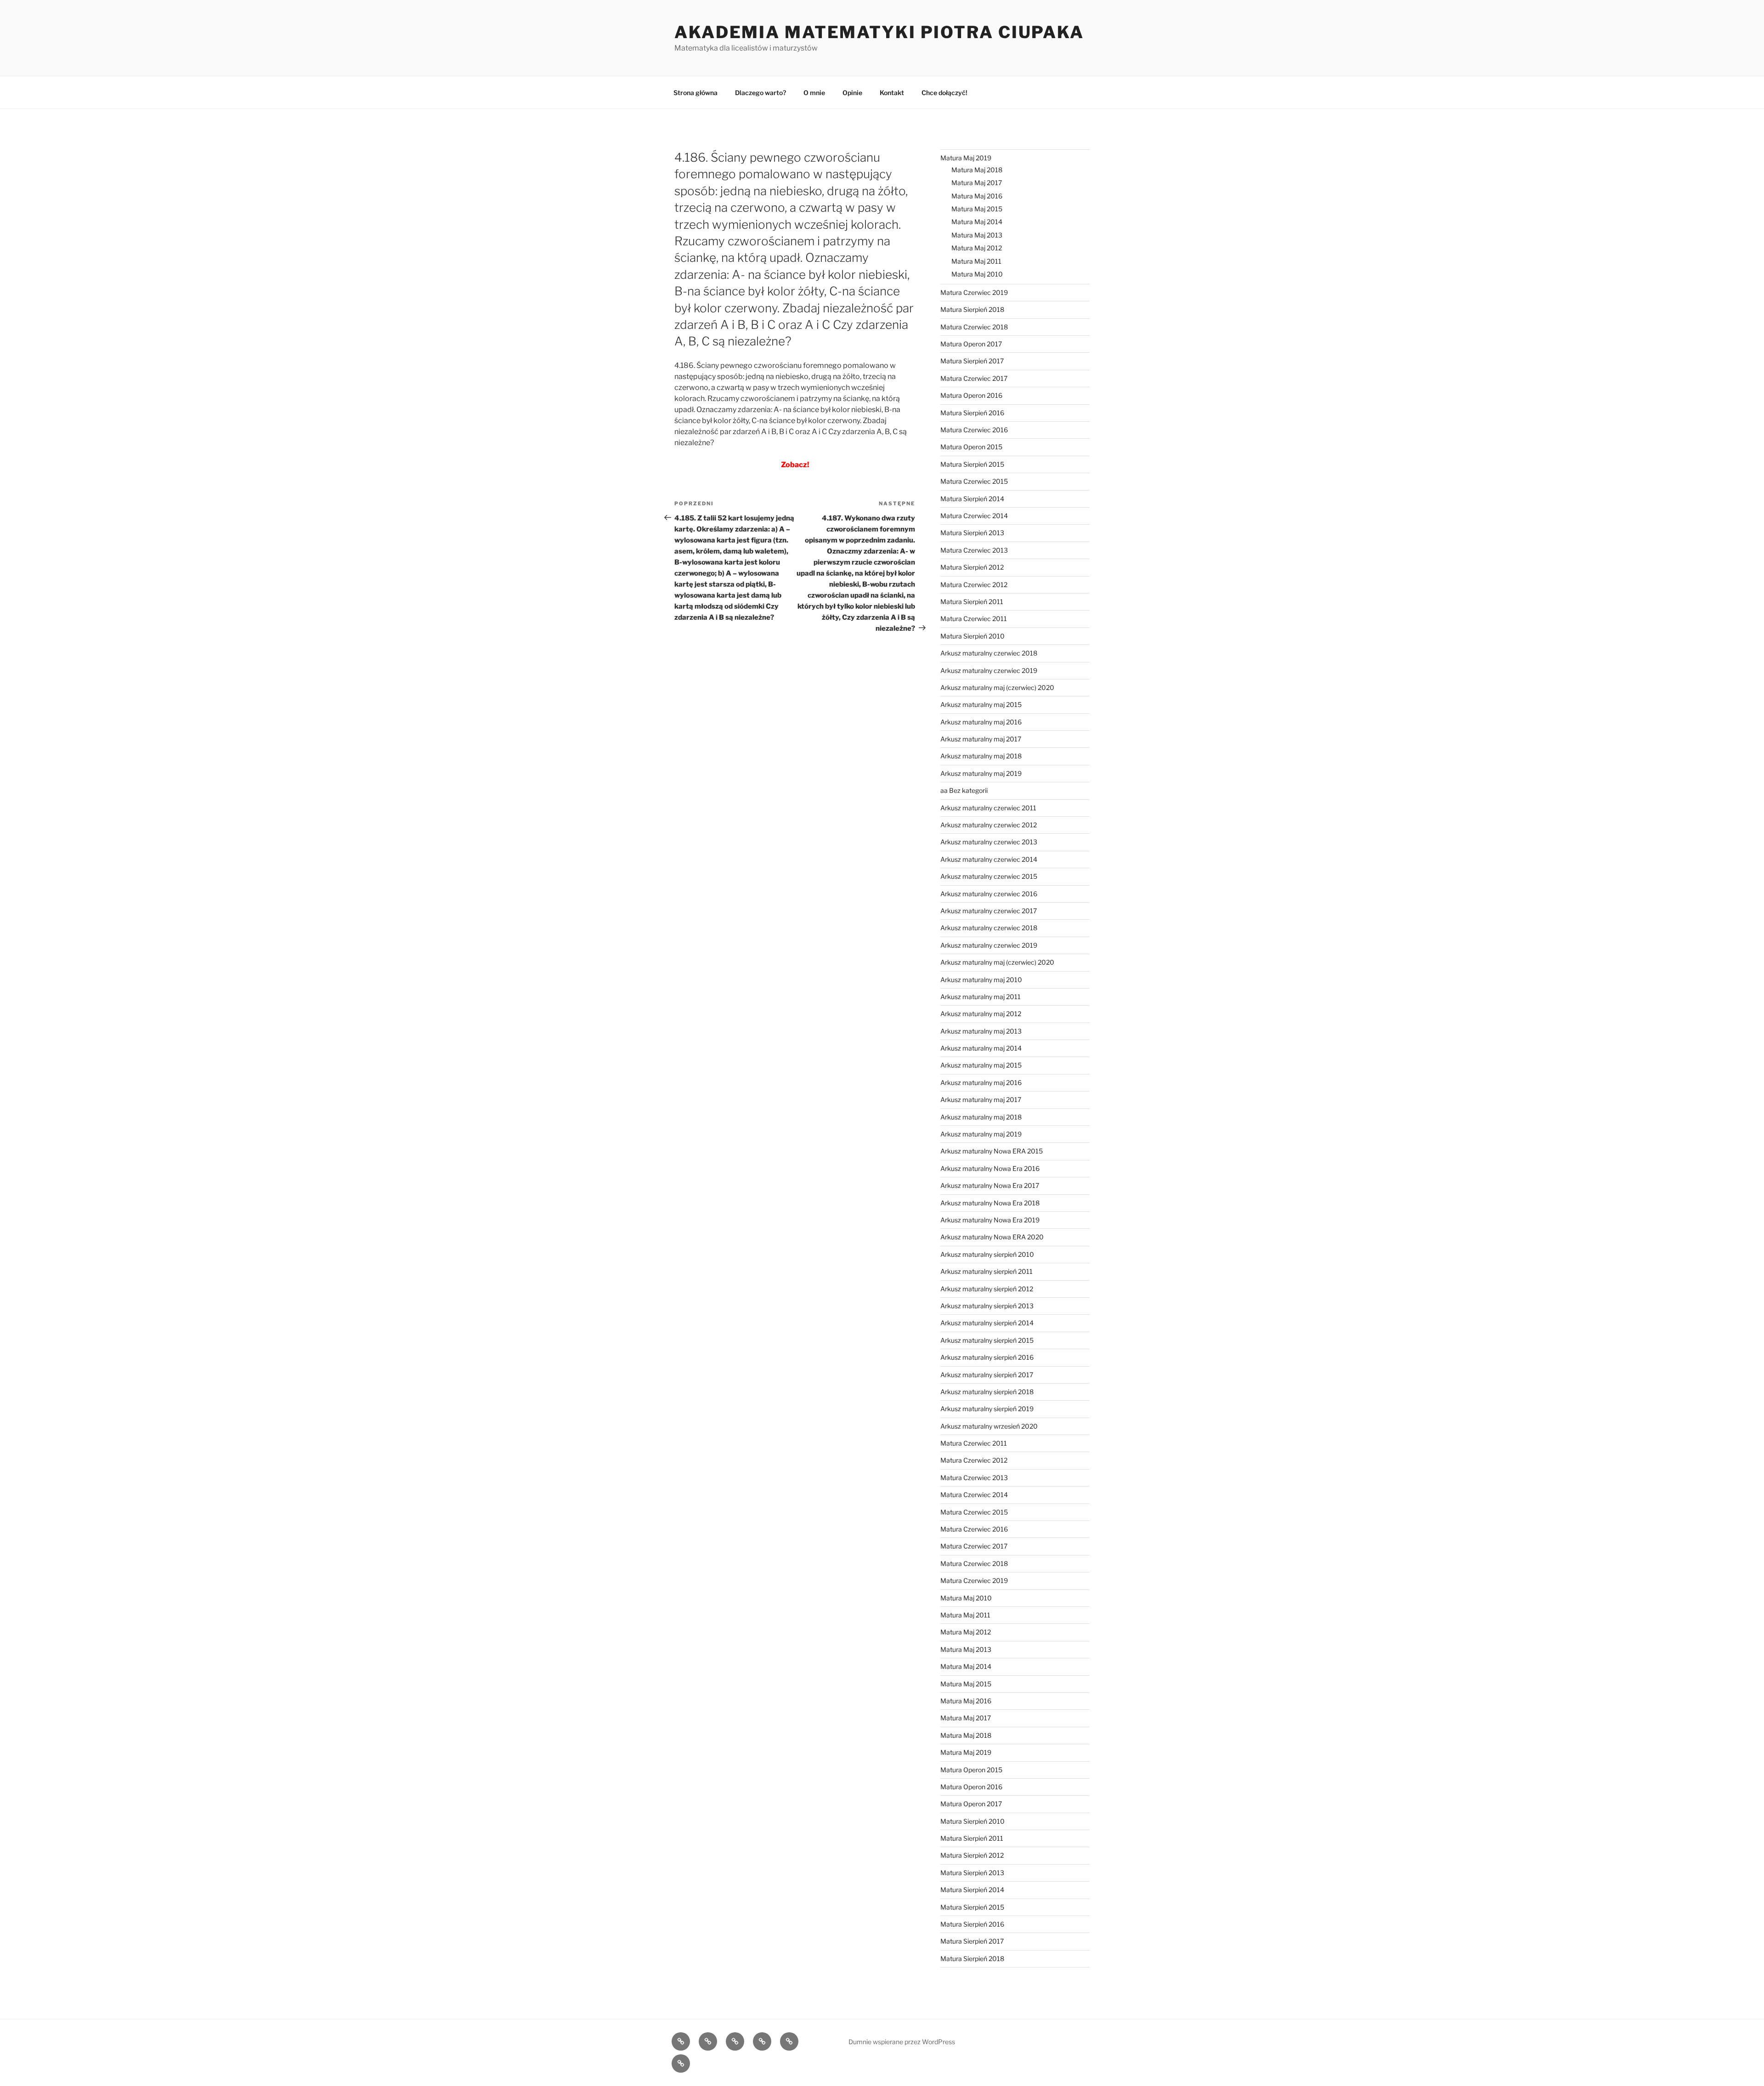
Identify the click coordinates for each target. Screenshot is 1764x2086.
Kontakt (892, 93)
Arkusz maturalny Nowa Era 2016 (990, 1168)
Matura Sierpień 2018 (972, 309)
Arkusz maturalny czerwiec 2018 (989, 653)
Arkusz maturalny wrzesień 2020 (989, 1426)
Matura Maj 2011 (976, 261)
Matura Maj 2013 (977, 235)
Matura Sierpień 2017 (972, 361)
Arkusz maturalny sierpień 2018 (987, 1392)
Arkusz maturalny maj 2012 (981, 1014)
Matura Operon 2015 (971, 447)
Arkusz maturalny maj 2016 (981, 722)
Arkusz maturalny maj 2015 (981, 704)
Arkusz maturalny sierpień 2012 (987, 1289)
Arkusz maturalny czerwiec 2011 (988, 808)
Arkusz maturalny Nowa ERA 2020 (992, 1237)
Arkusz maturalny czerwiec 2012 (989, 825)
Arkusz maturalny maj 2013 (981, 1031)
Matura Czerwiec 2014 (974, 516)
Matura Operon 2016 (971, 395)
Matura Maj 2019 (966, 158)
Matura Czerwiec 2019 (974, 292)
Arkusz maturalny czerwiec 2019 (989, 670)
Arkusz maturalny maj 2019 (981, 773)
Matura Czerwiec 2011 (974, 619)
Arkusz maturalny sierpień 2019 (987, 1409)
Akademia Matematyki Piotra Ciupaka (879, 32)
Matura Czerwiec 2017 (974, 378)
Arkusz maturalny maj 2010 (981, 980)
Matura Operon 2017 (971, 344)
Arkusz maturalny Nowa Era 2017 (990, 1185)
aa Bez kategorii (964, 790)
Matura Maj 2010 (977, 274)
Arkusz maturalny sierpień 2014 (987, 1323)
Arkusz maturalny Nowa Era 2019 (990, 1220)
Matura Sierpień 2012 (972, 567)
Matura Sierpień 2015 (972, 464)
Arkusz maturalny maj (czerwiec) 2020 (997, 687)
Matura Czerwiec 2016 (974, 430)
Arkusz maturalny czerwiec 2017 (989, 911)
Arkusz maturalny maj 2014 (981, 1048)
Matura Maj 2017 (977, 183)
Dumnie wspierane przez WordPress (902, 2042)
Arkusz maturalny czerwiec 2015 (989, 876)
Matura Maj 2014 (977, 222)
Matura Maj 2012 (977, 248)
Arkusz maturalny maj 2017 (981, 739)
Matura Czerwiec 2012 (974, 585)
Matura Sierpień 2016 (972, 413)
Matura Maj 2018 (977, 170)
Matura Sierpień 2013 (972, 533)
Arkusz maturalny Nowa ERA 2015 (992, 1151)
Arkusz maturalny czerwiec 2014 (989, 859)
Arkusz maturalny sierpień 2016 (987, 1357)
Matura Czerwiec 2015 (974, 481)
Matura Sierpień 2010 (972, 636)
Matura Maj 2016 (977, 196)
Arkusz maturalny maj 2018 (981, 756)
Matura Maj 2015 (977, 209)
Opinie (852, 93)
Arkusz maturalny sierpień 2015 (987, 1340)
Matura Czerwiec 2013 (974, 550)
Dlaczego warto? (760, 93)
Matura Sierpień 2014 (972, 499)
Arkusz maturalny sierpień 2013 (987, 1306)
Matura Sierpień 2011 (972, 602)
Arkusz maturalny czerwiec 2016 (989, 894)
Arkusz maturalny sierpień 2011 (987, 1271)
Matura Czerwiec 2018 (974, 327)
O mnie (814, 93)
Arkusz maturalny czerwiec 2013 (989, 842)
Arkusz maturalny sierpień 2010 (987, 1254)
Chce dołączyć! (944, 93)
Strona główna (695, 93)
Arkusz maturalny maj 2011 (981, 997)
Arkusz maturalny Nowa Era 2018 (990, 1203)
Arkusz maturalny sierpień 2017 (987, 1375)
